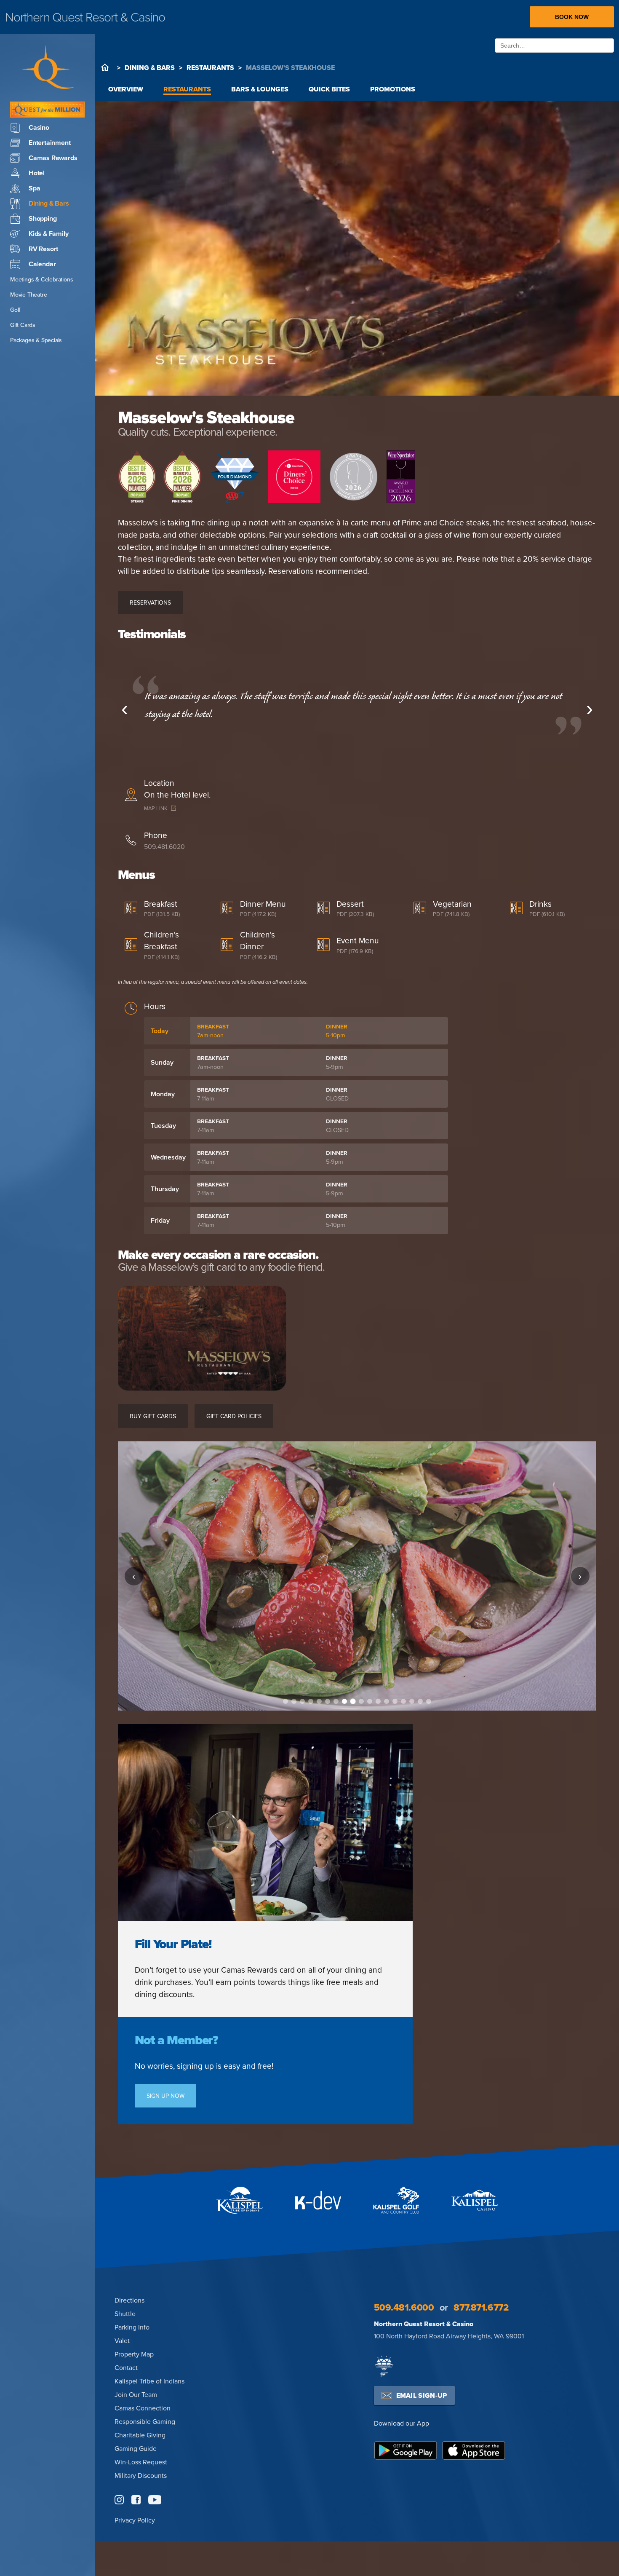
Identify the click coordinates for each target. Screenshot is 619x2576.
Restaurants (210, 68)
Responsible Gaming (145, 2421)
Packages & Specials (36, 340)
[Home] (105, 67)
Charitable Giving (140, 2435)
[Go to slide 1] (285, 1701)
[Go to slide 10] (361, 1702)
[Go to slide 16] (412, 1701)
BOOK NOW (572, 17)
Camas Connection (143, 2408)
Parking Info (132, 2327)
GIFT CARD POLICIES (234, 1416)
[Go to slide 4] (311, 1701)
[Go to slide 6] (328, 1701)
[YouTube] (155, 2500)
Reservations (150, 602)
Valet (122, 2340)
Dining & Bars (150, 68)
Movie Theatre (28, 295)
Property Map (134, 2354)
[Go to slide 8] (344, 1701)
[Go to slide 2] (294, 1701)
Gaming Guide (136, 2448)
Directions (129, 2300)
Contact (126, 2367)
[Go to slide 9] (353, 1701)
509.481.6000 (404, 2307)
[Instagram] (119, 2500)
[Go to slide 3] (302, 1701)
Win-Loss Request (141, 2462)
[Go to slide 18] (429, 1701)
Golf (15, 310)
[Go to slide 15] (403, 1701)
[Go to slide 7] (336, 1701)
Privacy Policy (135, 2520)
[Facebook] (136, 2500)
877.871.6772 (481, 2307)
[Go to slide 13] (387, 1701)
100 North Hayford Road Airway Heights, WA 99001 (449, 2336)
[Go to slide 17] (420, 1701)
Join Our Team (136, 2394)
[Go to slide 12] (378, 1701)
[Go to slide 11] (370, 1701)
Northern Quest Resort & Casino (424, 2324)
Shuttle (125, 2314)
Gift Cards (23, 325)
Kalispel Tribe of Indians (149, 2381)
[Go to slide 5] (319, 1701)
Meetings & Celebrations (41, 279)
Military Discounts (141, 2475)
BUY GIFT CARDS (153, 1416)
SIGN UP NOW (165, 2096)
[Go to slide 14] (395, 1701)
